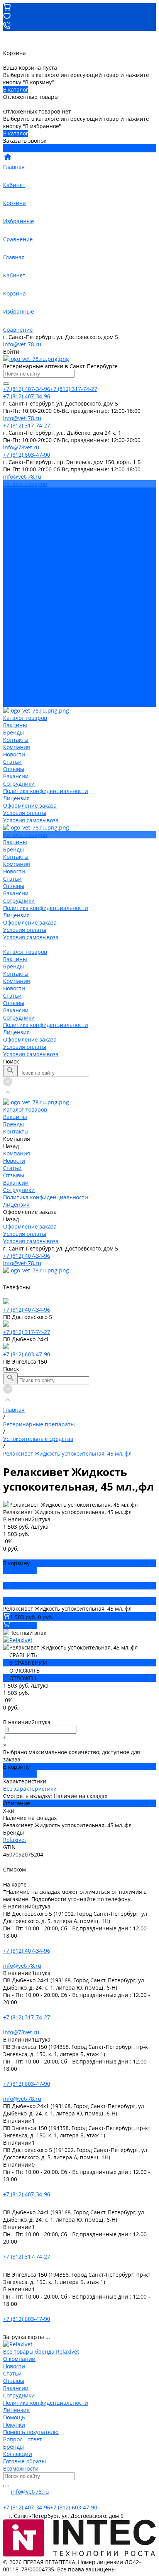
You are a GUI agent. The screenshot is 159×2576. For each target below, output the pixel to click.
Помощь (14, 2417)
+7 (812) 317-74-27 (27, 1332)
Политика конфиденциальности (46, 557)
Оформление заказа (30, 689)
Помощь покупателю (31, 2432)
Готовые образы (25, 2461)
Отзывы (14, 535)
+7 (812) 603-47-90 (27, 1354)
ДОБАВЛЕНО (20, 1570)
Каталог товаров (25, 601)
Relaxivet (15, 1840)
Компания (17, 630)
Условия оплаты (25, 579)
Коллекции (18, 2454)
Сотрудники (19, 550)
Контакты (16, 623)
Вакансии (16, 542)
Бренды (14, 615)
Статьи (12, 528)
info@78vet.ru (21, 2032)
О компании (19, 2359)
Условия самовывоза (31, 586)
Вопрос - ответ (23, 2439)
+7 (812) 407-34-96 (27, 1256)
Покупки (14, 2425)
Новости (14, 520)
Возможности (21, 2468)
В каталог (16, 89)
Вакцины (15, 608)
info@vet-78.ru (22, 344)
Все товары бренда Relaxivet (41, 2351)
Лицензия (16, 564)
